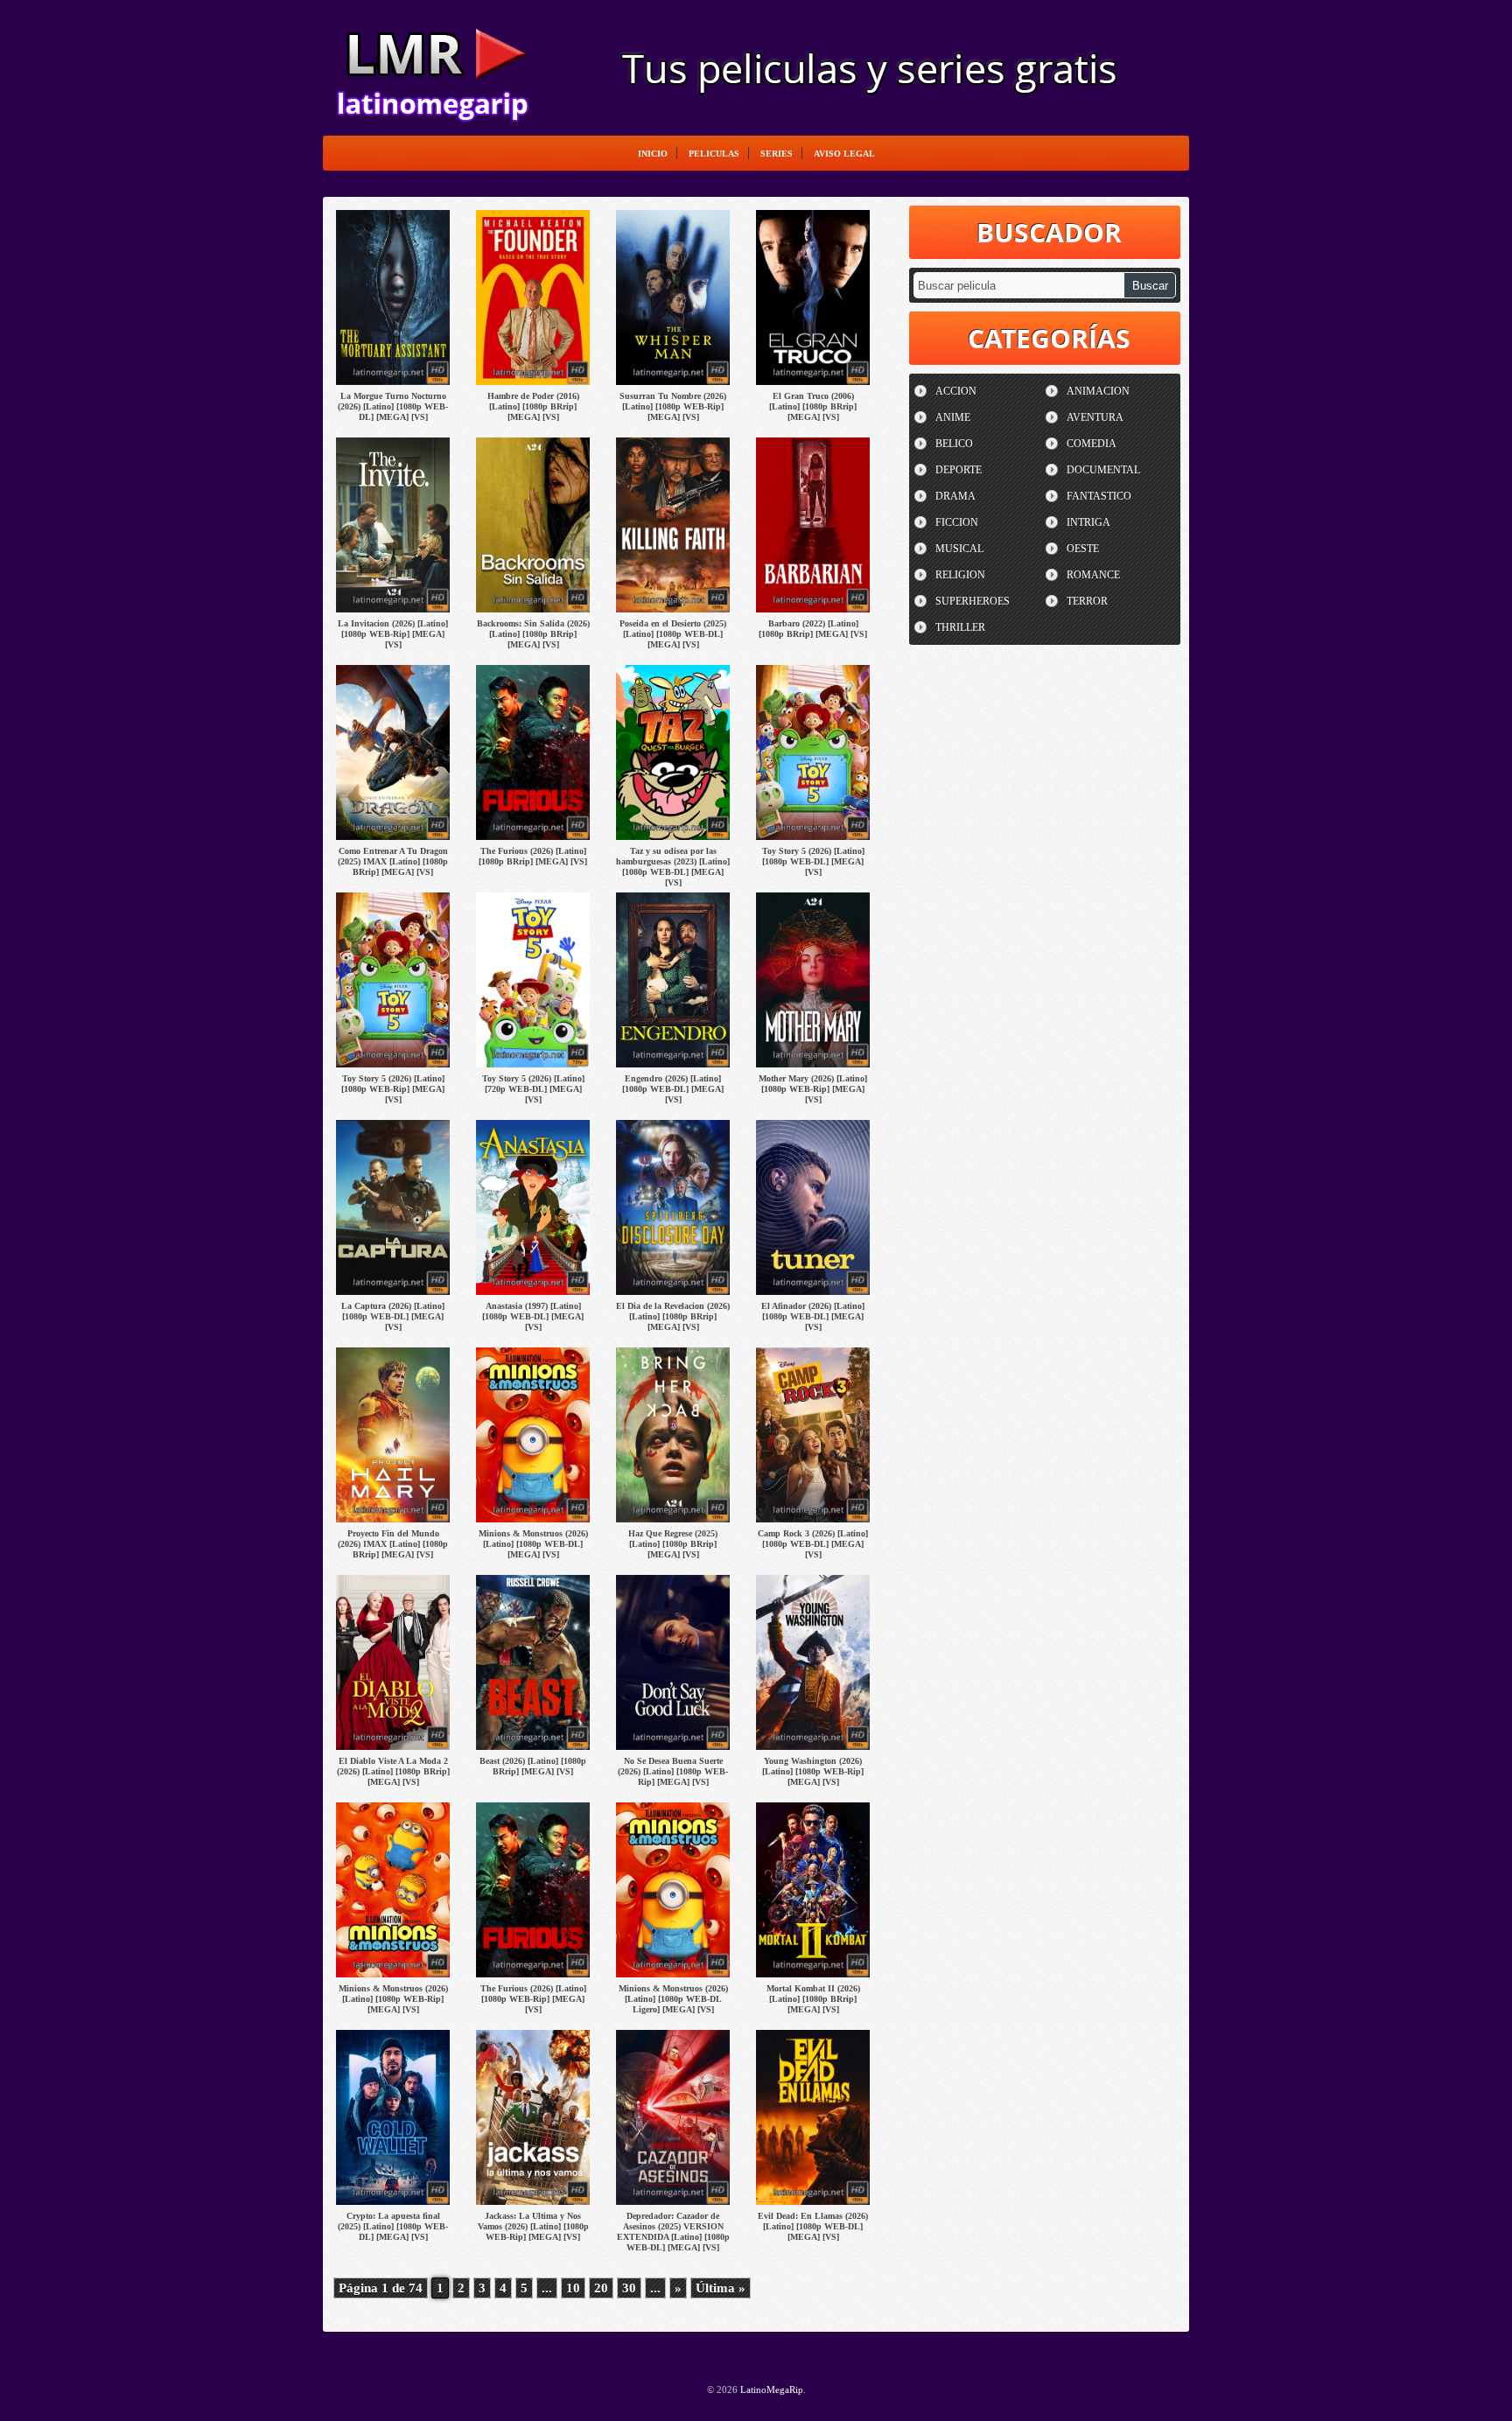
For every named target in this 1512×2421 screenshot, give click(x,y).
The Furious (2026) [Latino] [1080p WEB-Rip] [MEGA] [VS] (533, 1999)
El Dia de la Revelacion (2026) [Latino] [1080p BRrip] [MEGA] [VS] (673, 1316)
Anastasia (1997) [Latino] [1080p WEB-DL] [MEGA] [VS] (533, 1316)
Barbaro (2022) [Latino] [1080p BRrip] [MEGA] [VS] (813, 629)
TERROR (1087, 601)
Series (777, 154)
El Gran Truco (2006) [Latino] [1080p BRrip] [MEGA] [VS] (813, 406)
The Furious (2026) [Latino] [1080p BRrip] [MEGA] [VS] (533, 856)
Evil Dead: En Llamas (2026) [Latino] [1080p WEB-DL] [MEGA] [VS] (813, 2226)
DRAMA (955, 496)
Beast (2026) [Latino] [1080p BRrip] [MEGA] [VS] (533, 1766)
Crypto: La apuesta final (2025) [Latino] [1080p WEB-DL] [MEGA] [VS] (393, 2226)
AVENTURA (1095, 417)
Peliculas (714, 154)
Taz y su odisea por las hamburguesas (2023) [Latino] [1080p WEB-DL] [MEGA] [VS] (673, 867)
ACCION (956, 391)
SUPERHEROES (973, 601)
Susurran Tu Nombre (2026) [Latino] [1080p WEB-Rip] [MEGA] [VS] (673, 406)
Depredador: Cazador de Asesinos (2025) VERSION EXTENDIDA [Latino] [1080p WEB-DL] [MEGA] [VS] (673, 2232)
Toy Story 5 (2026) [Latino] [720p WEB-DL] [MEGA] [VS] (533, 1089)
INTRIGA (1088, 522)
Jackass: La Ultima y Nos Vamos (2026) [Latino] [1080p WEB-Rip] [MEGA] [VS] (533, 2226)
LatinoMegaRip (432, 66)
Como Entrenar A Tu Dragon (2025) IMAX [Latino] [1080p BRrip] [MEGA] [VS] (393, 861)
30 (629, 2288)
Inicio (653, 154)
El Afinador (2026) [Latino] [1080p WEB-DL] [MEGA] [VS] (813, 1316)
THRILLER (960, 627)
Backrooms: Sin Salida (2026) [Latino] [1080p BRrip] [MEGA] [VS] (533, 634)
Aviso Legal (844, 154)
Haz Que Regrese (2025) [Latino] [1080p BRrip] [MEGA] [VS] (673, 1544)
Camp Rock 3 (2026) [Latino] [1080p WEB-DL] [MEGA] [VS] (813, 1544)
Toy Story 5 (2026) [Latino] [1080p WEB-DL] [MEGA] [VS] (813, 861)
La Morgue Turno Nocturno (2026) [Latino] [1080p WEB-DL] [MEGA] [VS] (393, 406)
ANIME (953, 417)
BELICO (954, 444)
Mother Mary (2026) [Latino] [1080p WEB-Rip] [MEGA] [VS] (813, 1089)
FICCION (957, 522)
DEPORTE (959, 470)
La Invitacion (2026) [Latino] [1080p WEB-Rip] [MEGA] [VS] (393, 634)
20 (601, 2288)
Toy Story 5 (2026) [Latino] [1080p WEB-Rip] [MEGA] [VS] (393, 1089)
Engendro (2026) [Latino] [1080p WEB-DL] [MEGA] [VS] (673, 1089)
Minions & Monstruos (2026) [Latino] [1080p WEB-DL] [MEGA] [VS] (533, 1544)
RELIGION (960, 575)
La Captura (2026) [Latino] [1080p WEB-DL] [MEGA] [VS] (393, 1316)
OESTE (1083, 549)
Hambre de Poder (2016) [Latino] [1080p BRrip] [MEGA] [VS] (533, 406)
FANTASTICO (1099, 496)
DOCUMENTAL (1103, 470)
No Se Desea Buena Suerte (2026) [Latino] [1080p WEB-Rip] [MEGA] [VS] (673, 1771)
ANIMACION (1098, 391)
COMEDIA (1092, 444)
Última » (721, 2288)
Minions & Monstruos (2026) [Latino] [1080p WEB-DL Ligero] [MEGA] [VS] (673, 1999)
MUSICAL (959, 549)
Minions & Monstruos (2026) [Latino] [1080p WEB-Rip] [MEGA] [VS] (393, 1999)
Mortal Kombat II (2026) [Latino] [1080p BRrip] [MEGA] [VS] (813, 1999)
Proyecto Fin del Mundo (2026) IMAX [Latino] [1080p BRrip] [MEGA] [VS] (393, 1544)
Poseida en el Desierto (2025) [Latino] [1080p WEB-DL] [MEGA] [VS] (673, 634)
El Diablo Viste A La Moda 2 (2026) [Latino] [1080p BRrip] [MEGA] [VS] (393, 1771)
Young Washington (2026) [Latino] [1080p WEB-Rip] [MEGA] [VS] (813, 1771)
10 (573, 2288)
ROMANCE (1093, 575)
